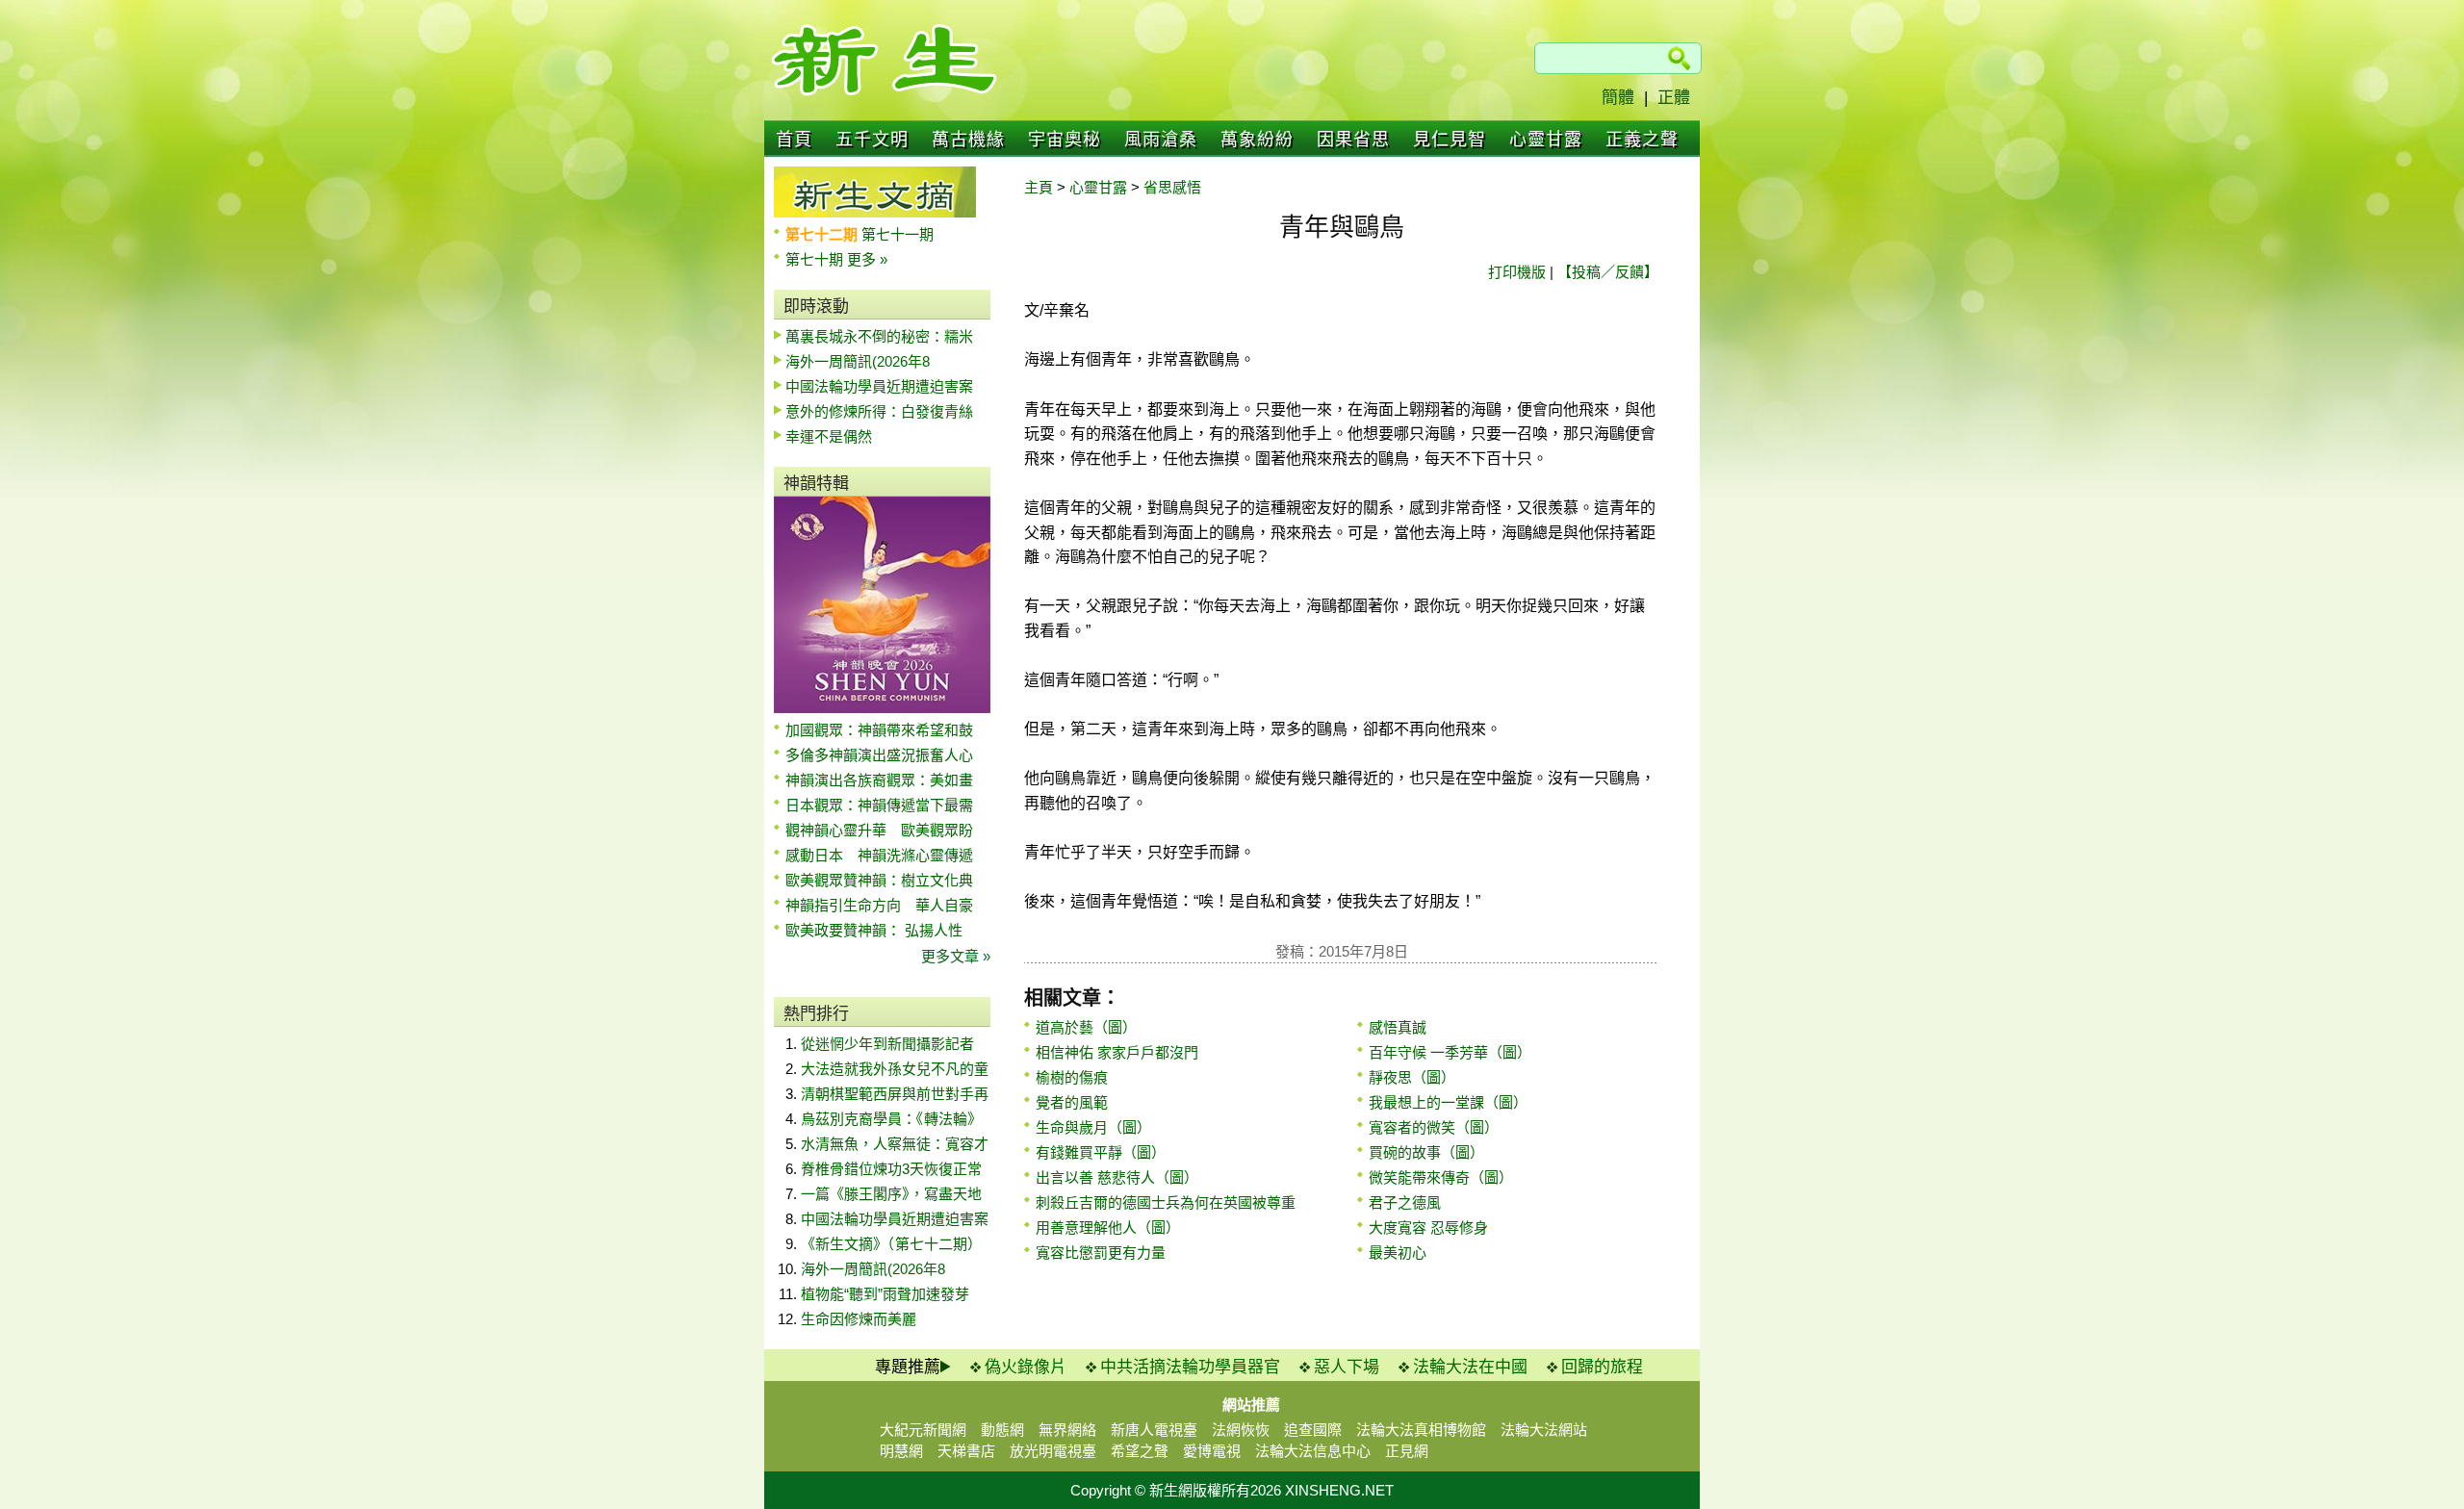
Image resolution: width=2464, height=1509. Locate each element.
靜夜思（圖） (1412, 1077)
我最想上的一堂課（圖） (1448, 1102)
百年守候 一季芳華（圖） (1450, 1052)
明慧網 (901, 1451)
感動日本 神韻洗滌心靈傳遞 (879, 855)
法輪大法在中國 (1470, 1367)
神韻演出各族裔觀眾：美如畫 (879, 780)
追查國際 (1313, 1430)
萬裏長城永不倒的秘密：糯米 (879, 336)
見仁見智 (1450, 140)
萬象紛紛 (1257, 140)
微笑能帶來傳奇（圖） (1441, 1177)
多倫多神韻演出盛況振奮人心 (879, 755)
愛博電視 (1212, 1451)
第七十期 (816, 259)
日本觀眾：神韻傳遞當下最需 (879, 805)
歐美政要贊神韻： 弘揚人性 (874, 930)
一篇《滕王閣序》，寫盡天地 (891, 1194)
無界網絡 (1067, 1430)
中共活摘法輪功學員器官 (1190, 1367)
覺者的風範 (1072, 1102)
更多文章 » (956, 956)
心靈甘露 (1546, 140)
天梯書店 (966, 1451)
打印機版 (1517, 272)
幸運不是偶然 (829, 436)
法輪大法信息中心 (1313, 1451)
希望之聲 (1140, 1451)
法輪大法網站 (1544, 1430)
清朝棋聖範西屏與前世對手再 (895, 1094)
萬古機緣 (968, 140)
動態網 (1002, 1430)
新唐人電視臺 (1154, 1430)
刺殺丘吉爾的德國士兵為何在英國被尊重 (1166, 1202)
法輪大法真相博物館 (1421, 1430)
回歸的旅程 (1602, 1367)
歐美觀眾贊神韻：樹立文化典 (879, 880)
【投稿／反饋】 (1608, 272)
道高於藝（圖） (1086, 1027)
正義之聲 (1642, 140)
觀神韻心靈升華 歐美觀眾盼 (879, 830)
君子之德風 (1405, 1202)
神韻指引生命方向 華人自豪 (879, 905)
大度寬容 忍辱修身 (1428, 1228)
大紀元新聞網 (923, 1430)
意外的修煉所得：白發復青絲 (879, 411)
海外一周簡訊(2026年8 (858, 361)
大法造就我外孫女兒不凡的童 (895, 1069)
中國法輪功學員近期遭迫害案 (879, 386)
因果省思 (1353, 140)
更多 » (867, 259)
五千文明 (872, 140)
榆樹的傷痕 (1072, 1077)
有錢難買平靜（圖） (1101, 1152)
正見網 (1407, 1451)
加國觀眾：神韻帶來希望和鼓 (879, 730)
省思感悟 (1172, 187)
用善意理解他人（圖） (1108, 1228)
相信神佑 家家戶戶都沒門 (1117, 1052)
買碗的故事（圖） (1426, 1152)
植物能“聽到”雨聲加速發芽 (885, 1294)
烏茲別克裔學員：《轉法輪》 (891, 1119)
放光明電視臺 (1053, 1451)
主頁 (1039, 187)
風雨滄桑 (1161, 140)
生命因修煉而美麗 (859, 1319)
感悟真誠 (1398, 1027)
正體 (1674, 98)
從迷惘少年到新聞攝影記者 (887, 1044)
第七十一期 (898, 234)
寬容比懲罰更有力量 (1101, 1253)
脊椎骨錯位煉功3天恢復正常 (891, 1169)
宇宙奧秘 (1065, 140)
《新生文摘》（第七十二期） (891, 1244)
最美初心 (1398, 1253)
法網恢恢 (1241, 1430)
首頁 (794, 140)
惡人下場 (1347, 1367)
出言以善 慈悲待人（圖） (1117, 1177)
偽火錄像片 (1026, 1367)
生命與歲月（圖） (1093, 1127)
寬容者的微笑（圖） (1434, 1127)
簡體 (1618, 98)
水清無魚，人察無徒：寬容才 (895, 1144)
